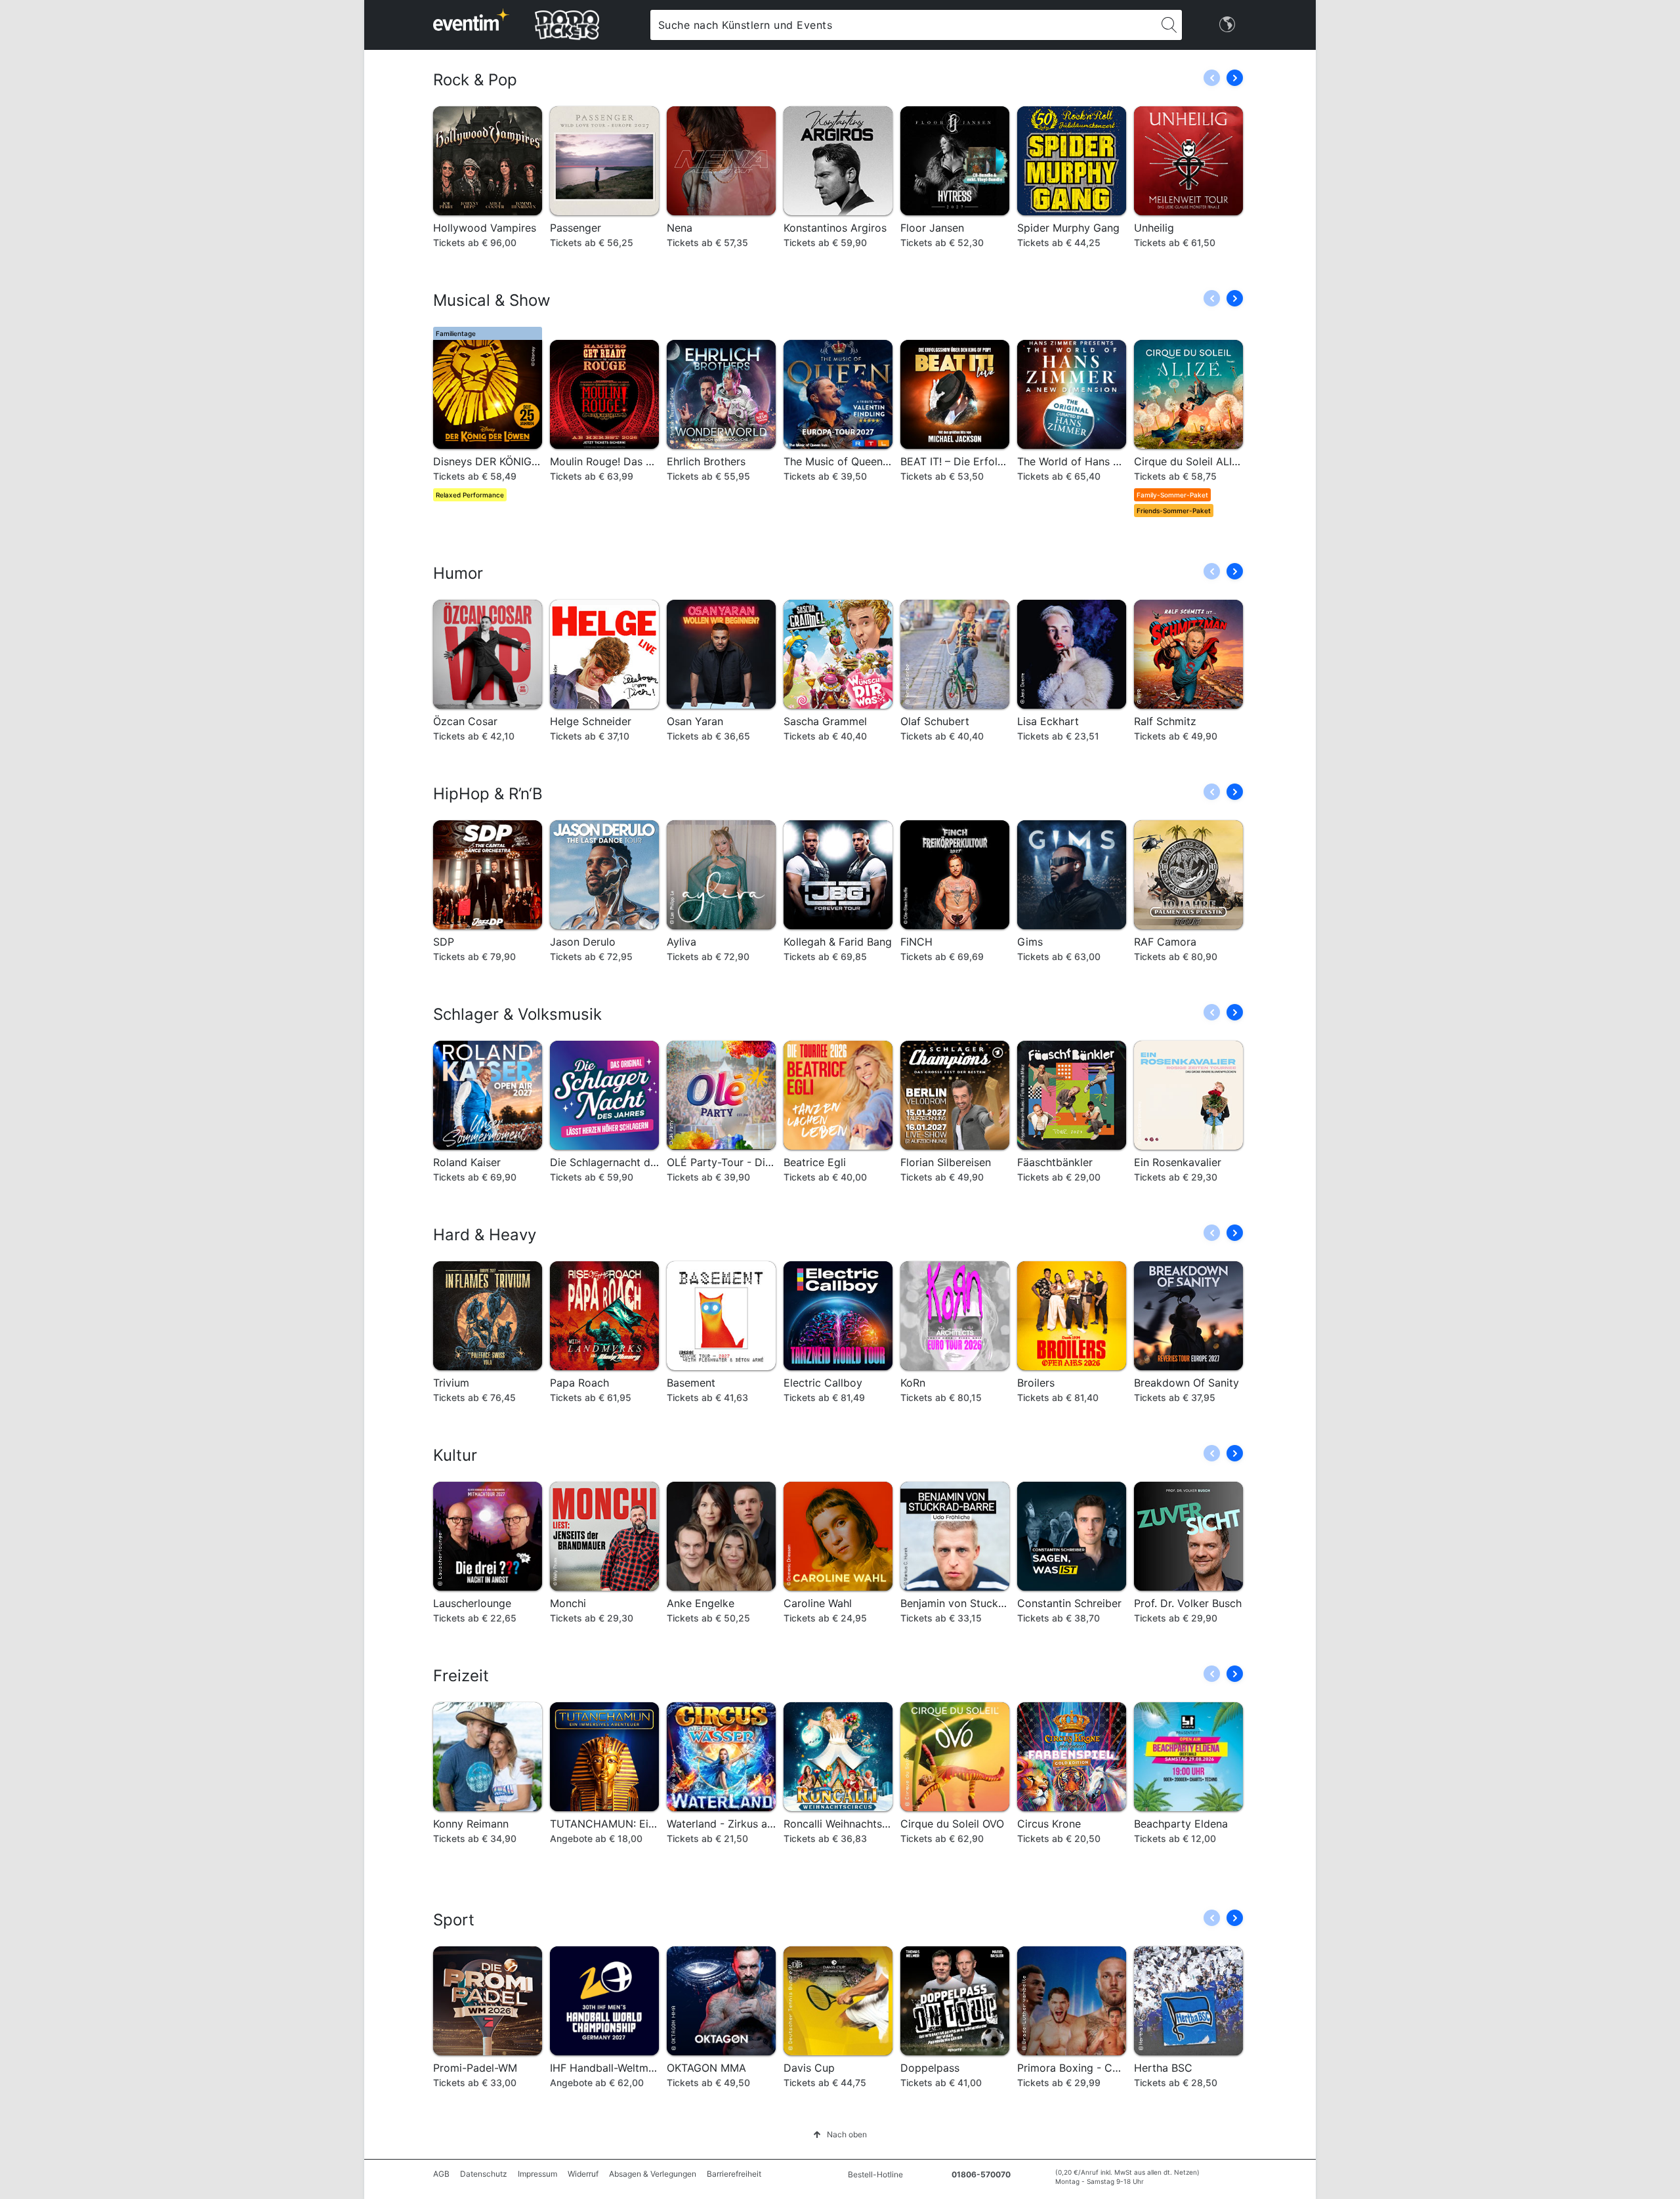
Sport (454, 1920)
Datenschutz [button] (484, 2174)
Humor (458, 573)
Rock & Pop (475, 80)
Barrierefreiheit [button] (734, 2174)
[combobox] (903, 25)
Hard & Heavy (485, 1235)
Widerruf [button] (583, 2174)
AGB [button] (441, 2174)
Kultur (455, 1455)
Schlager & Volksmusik (517, 1014)
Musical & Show (492, 300)
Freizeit (461, 1676)
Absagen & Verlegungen (653, 2174)
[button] (1235, 78)
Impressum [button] (537, 2174)
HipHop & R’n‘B (488, 794)
